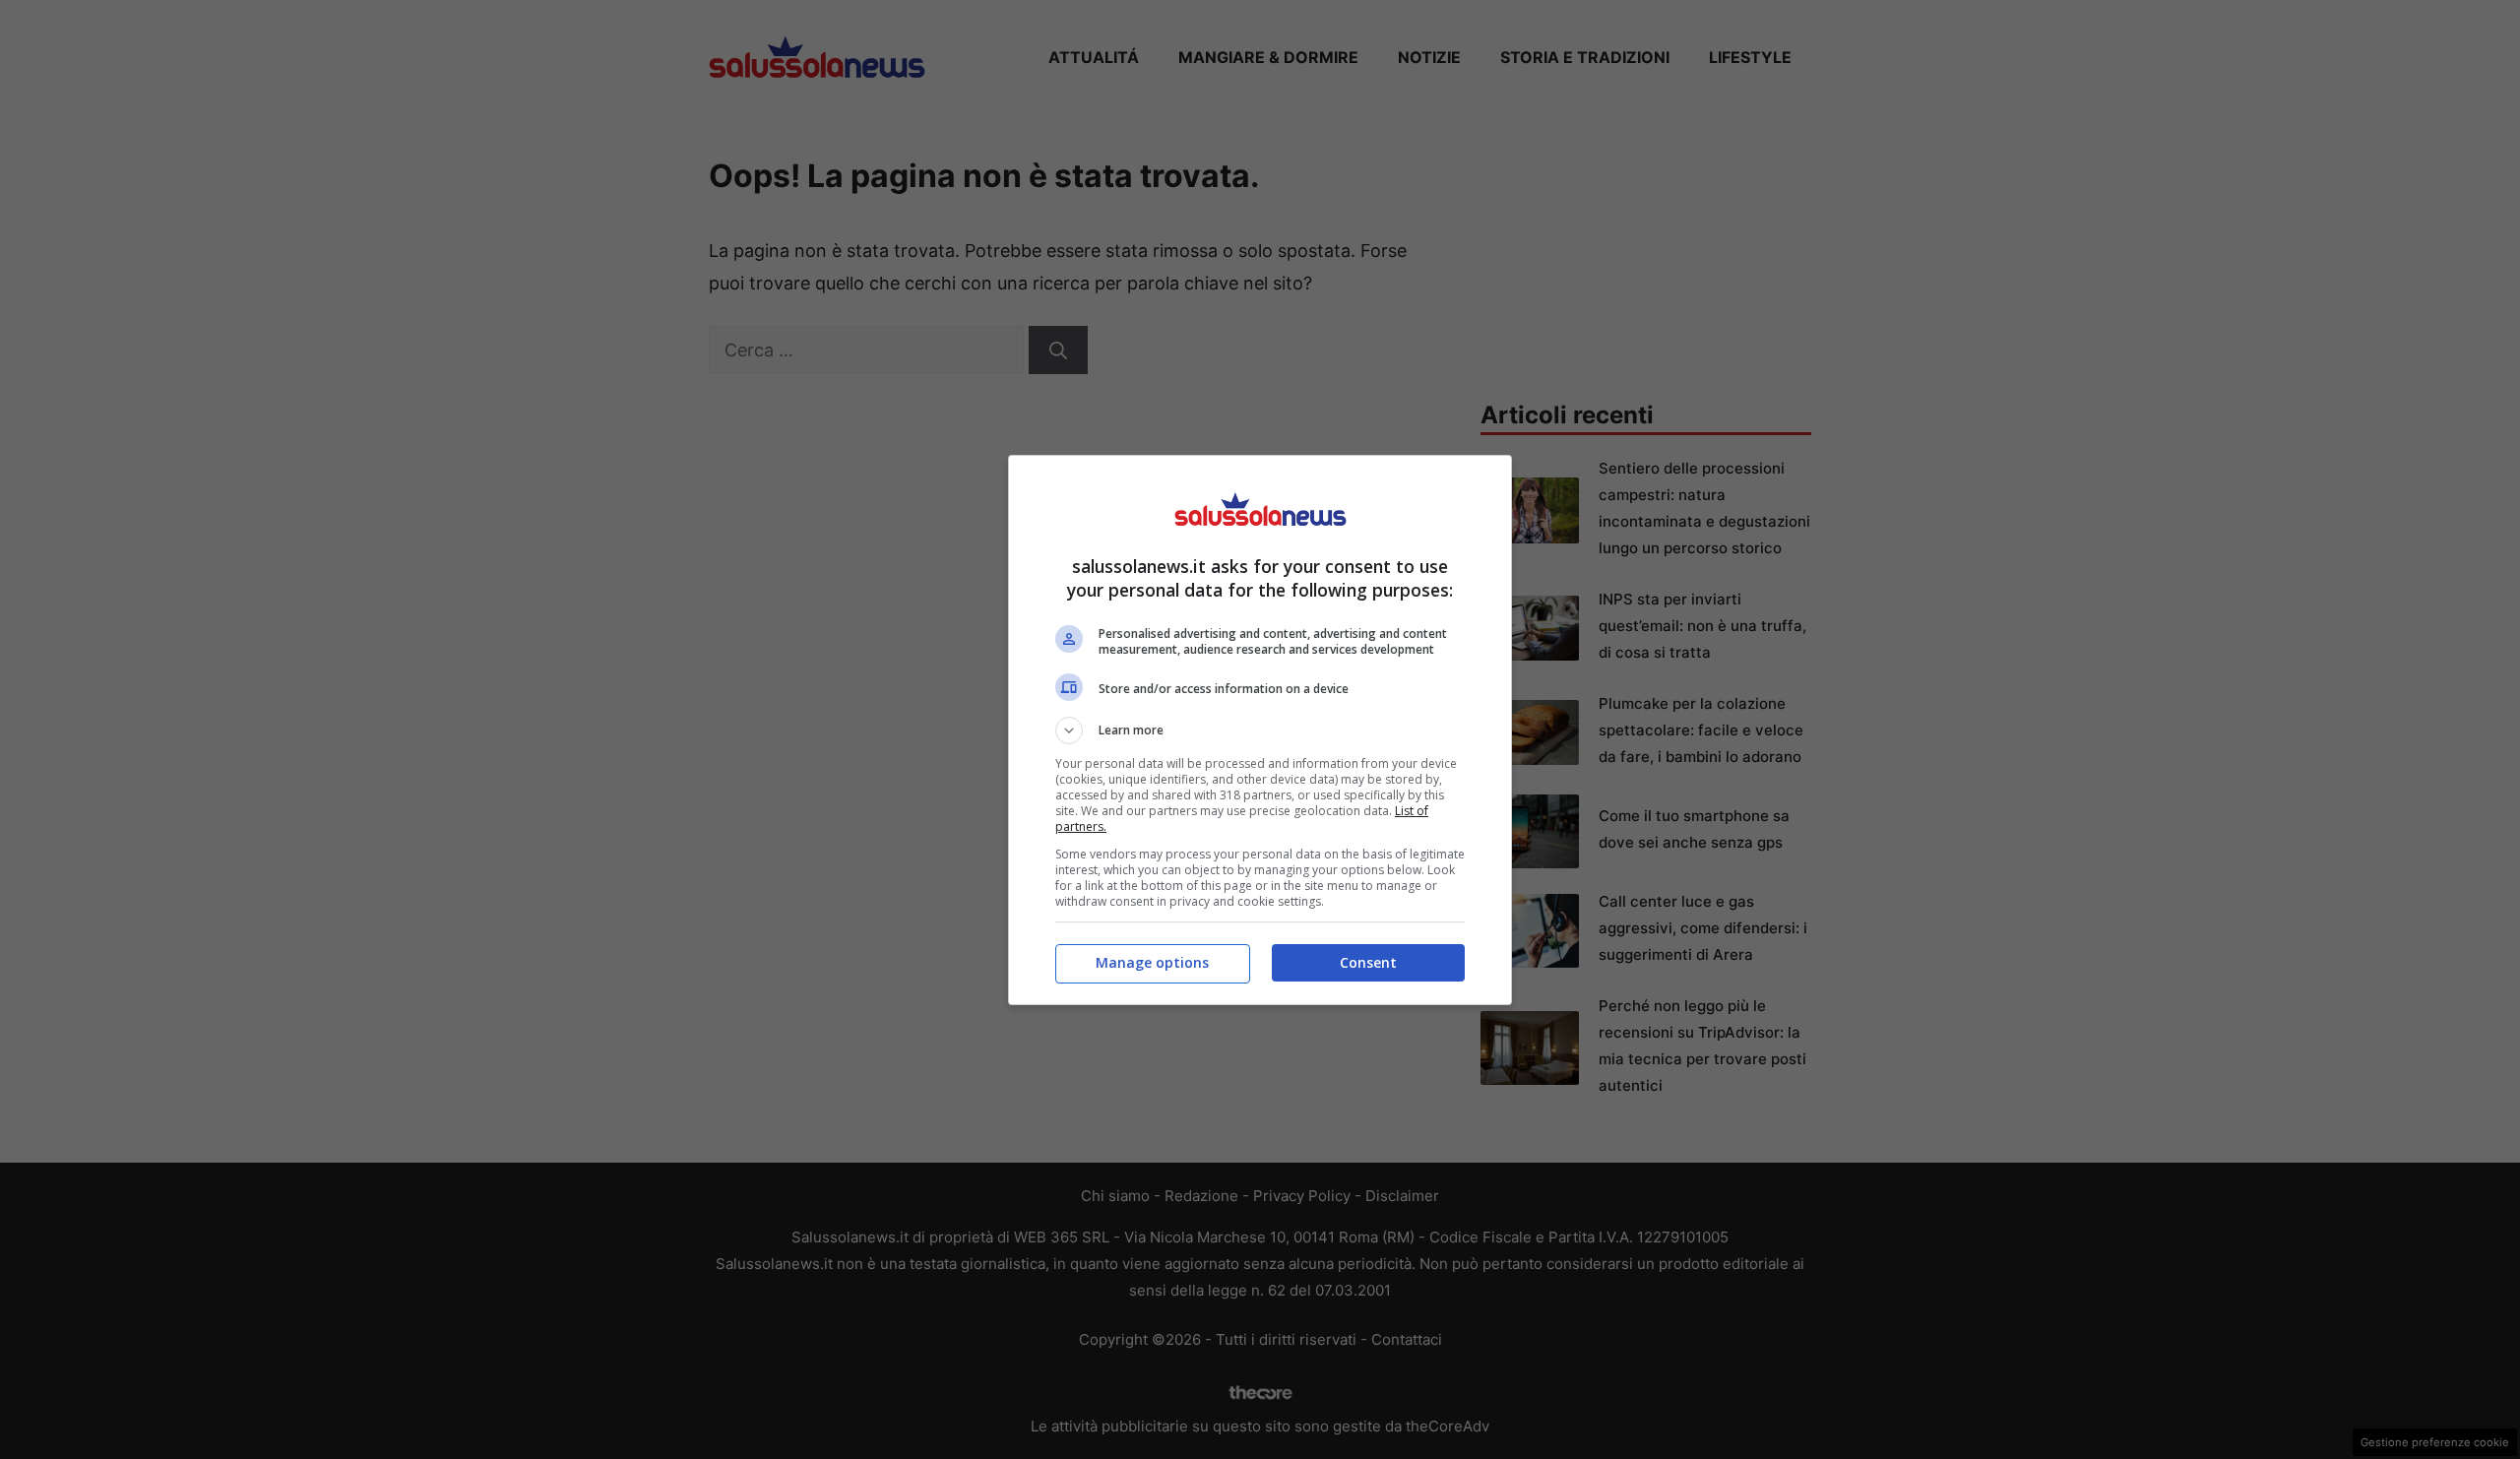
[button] (1260, 730)
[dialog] (1260, 730)
